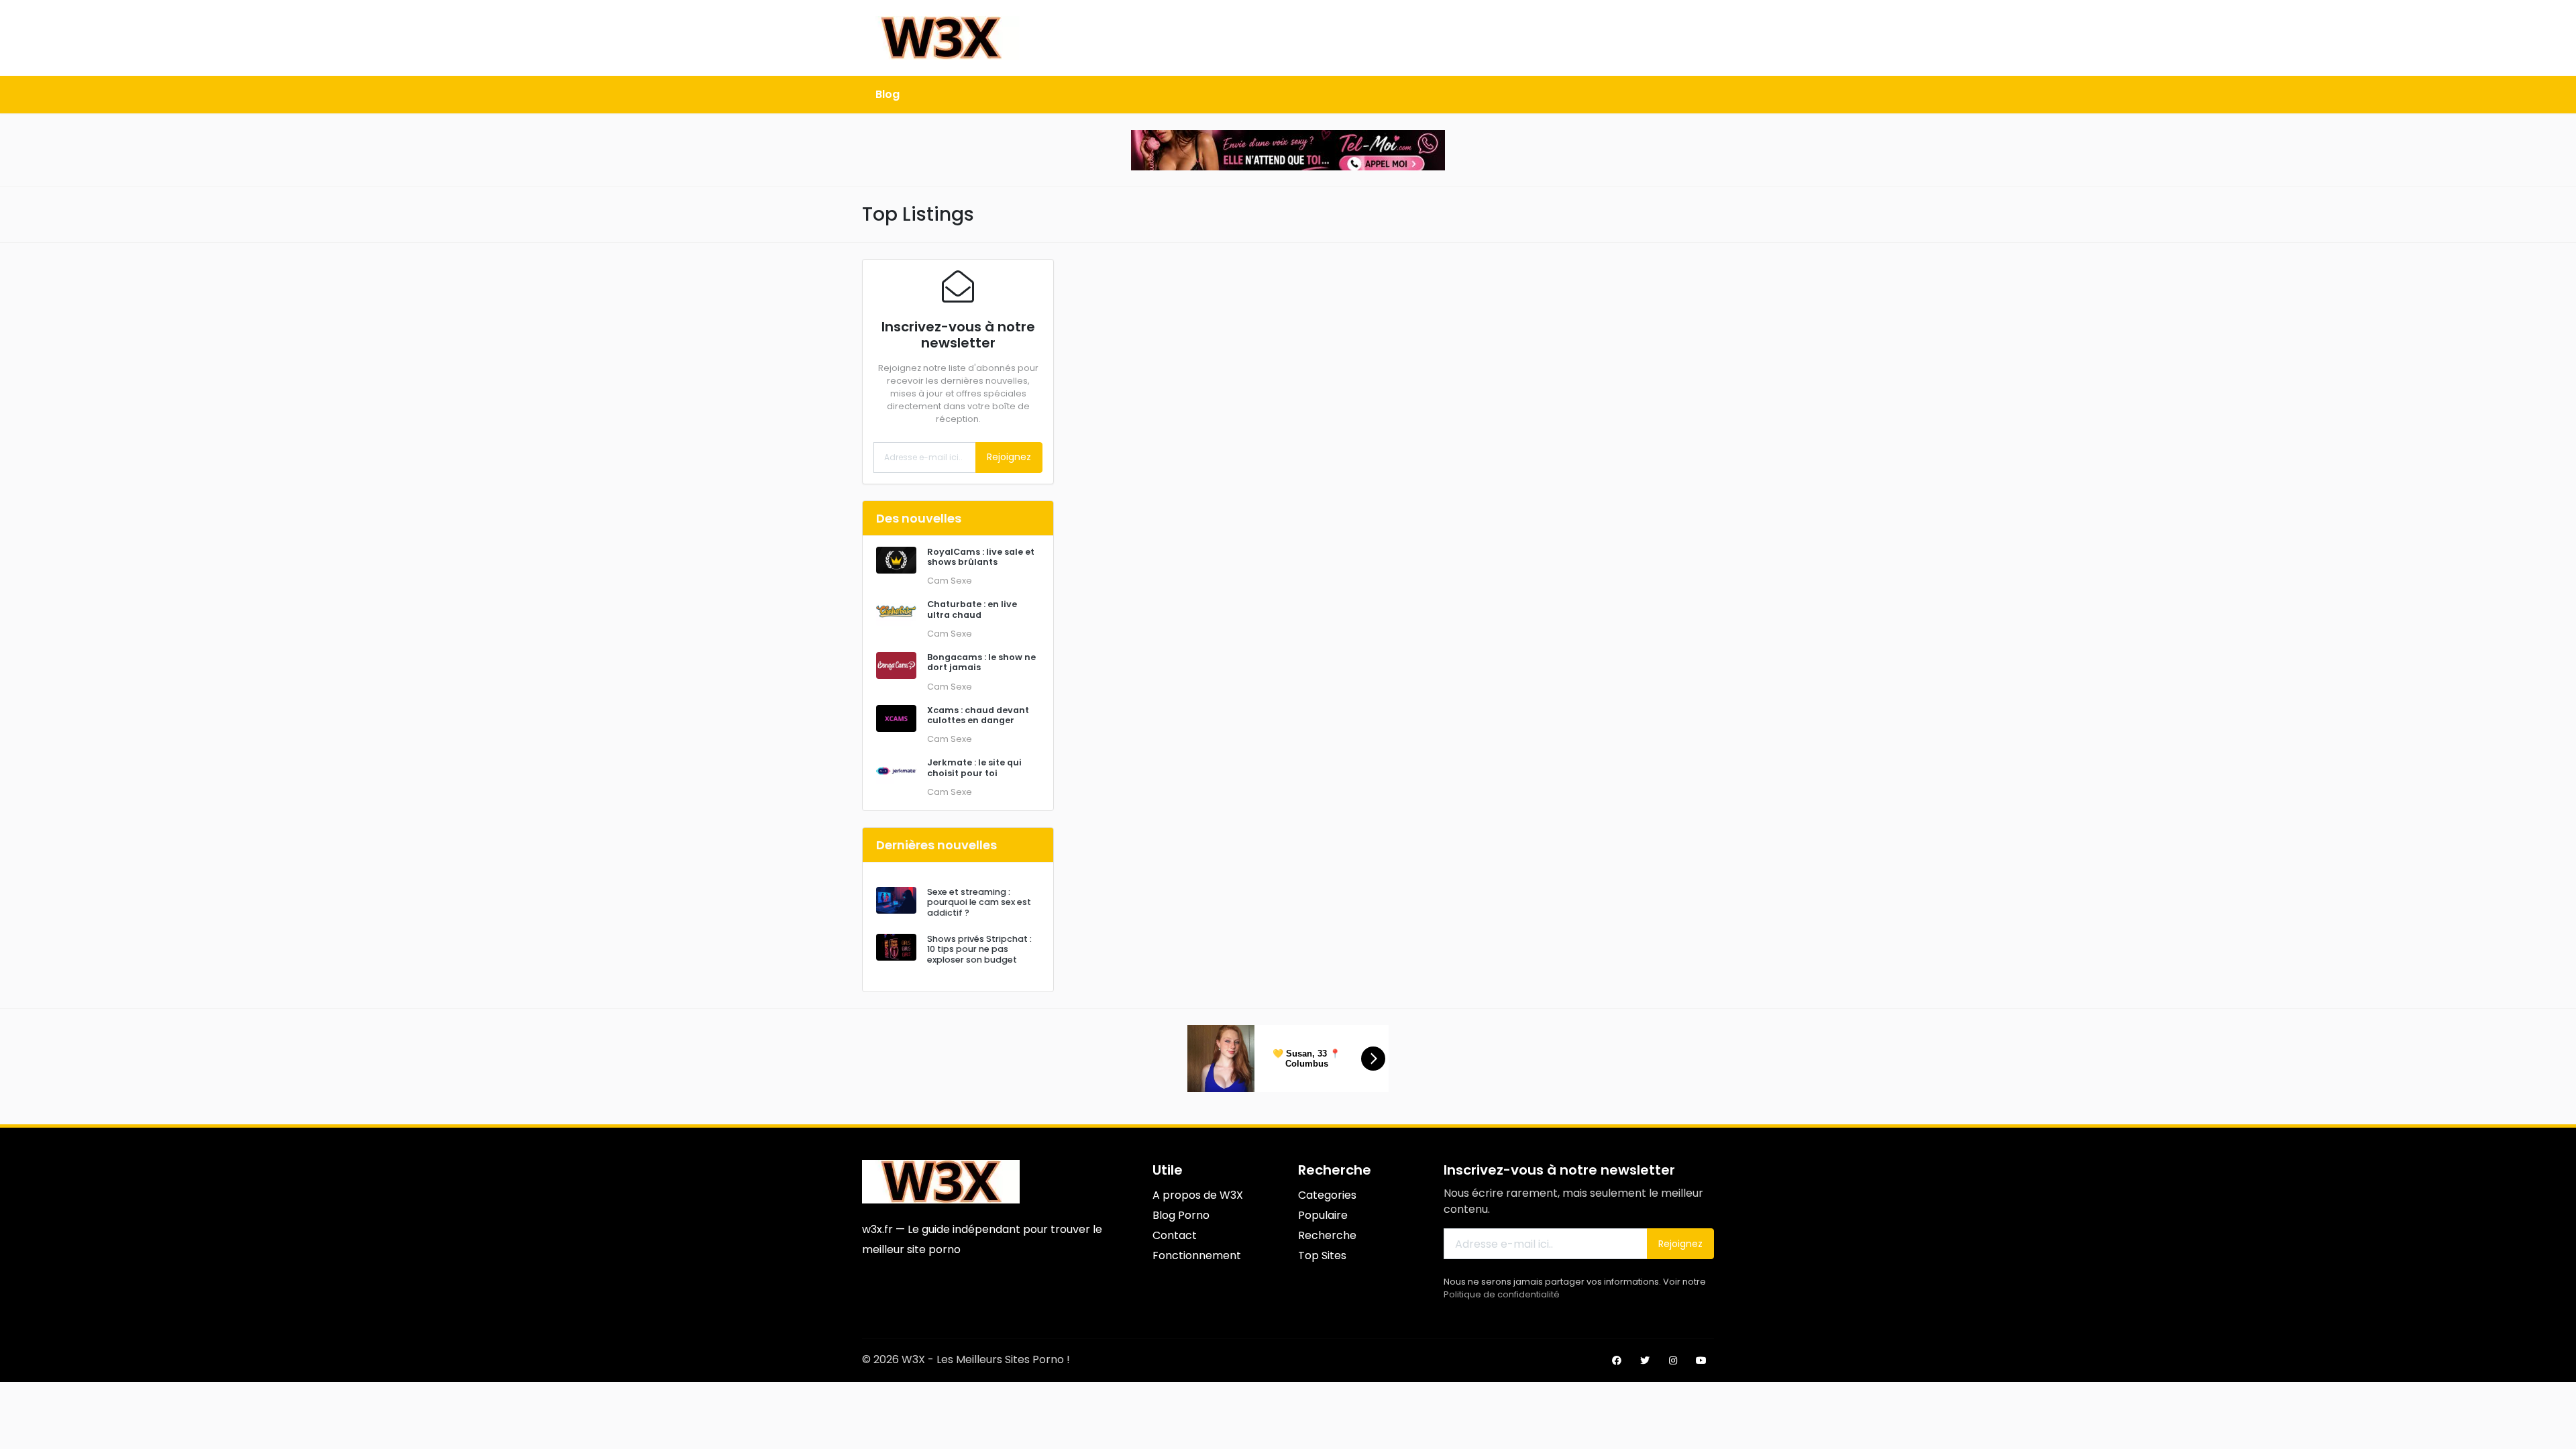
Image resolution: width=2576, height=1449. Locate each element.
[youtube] (1701, 1360)
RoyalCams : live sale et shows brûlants (981, 557)
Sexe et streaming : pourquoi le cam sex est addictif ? (979, 902)
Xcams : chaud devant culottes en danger (978, 715)
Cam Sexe (950, 581)
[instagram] (1673, 1360)
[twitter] (1645, 1360)
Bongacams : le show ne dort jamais (981, 662)
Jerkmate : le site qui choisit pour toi (974, 767)
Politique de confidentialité (1502, 1294)
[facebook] (1617, 1360)
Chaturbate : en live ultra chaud (972, 609)
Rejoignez (1009, 457)
